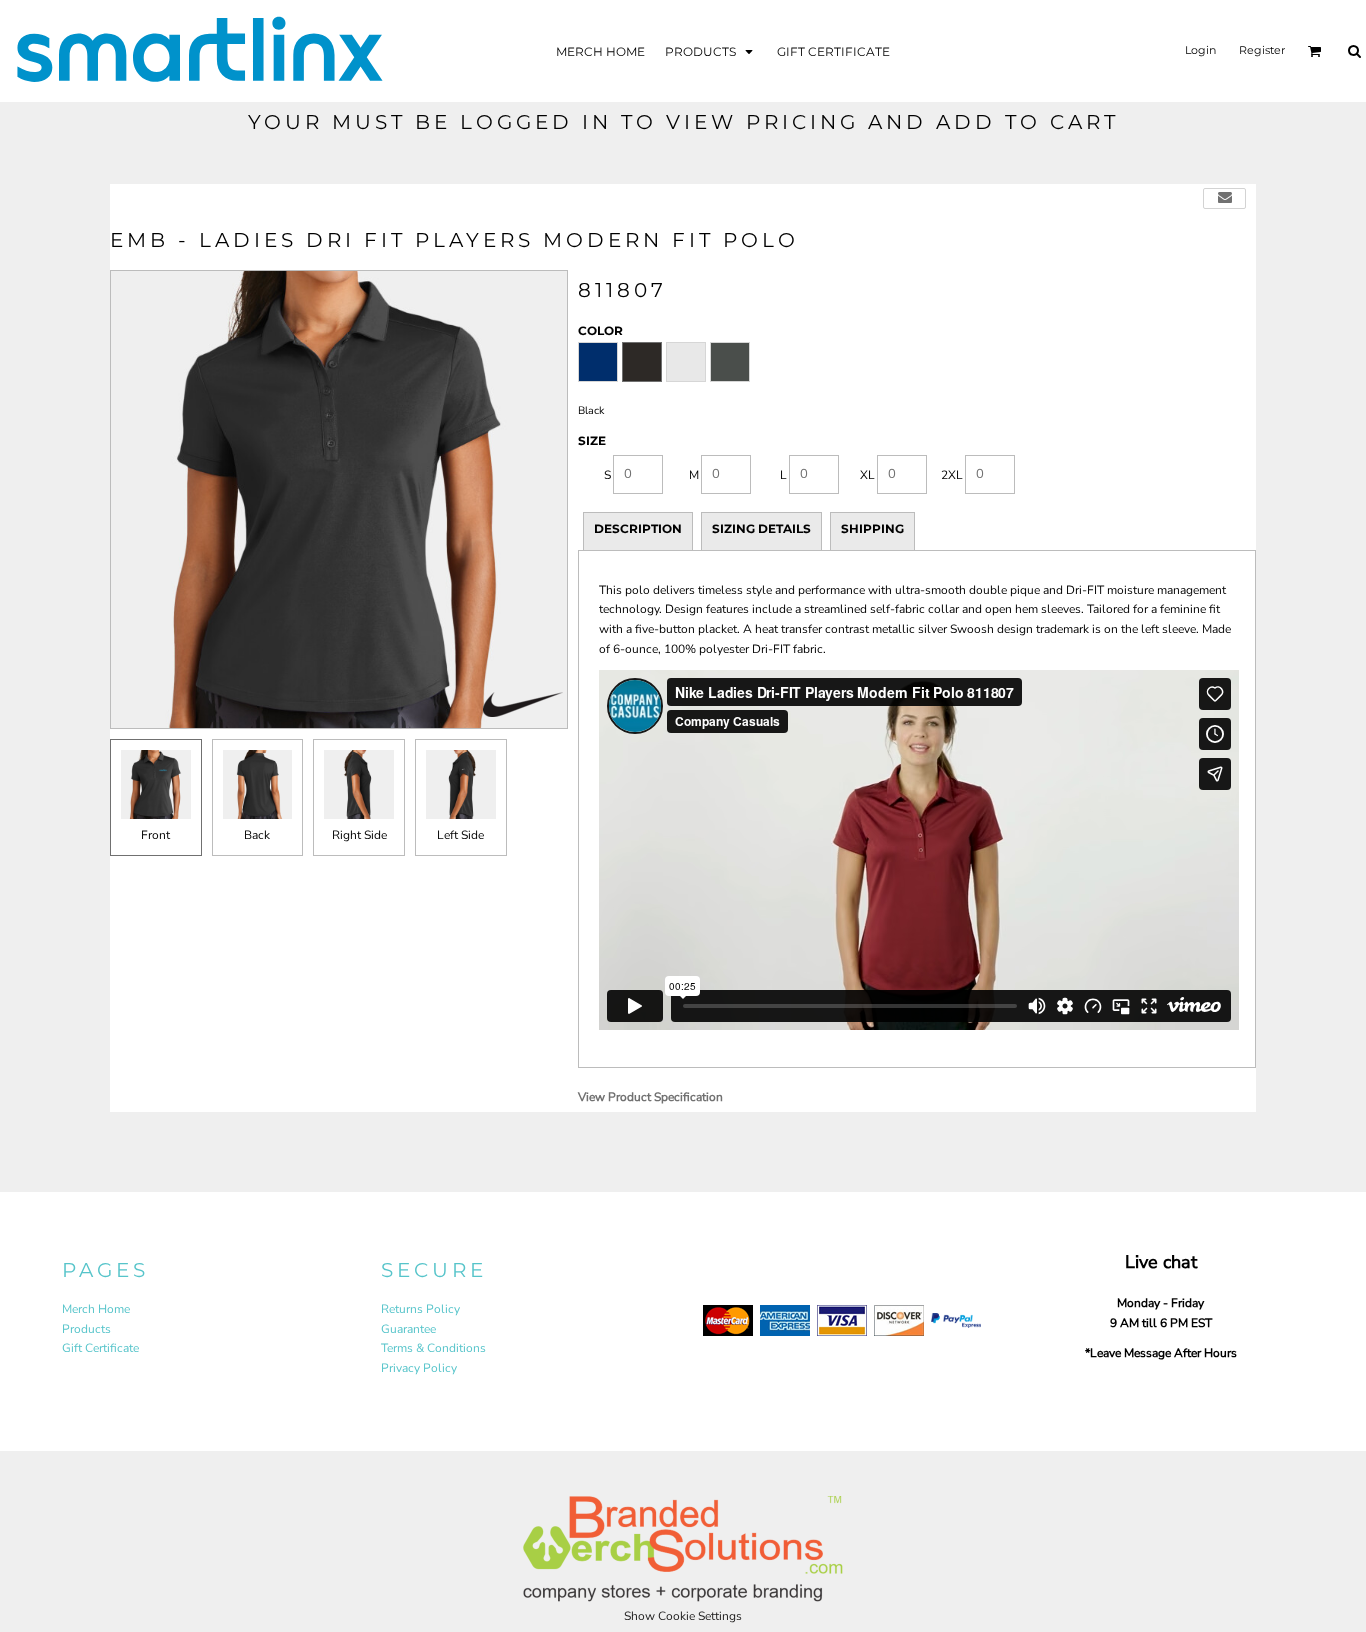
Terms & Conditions (433, 1348)
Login (1200, 50)
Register (1262, 50)
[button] (711, 50)
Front (155, 835)
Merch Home (96, 1309)
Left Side (460, 835)
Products (86, 1329)
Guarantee (408, 1329)
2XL (952, 475)
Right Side (359, 835)
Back (257, 835)
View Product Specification (650, 1097)
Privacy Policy (419, 1368)
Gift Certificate (100, 1348)
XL (867, 475)
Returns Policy (420, 1309)
